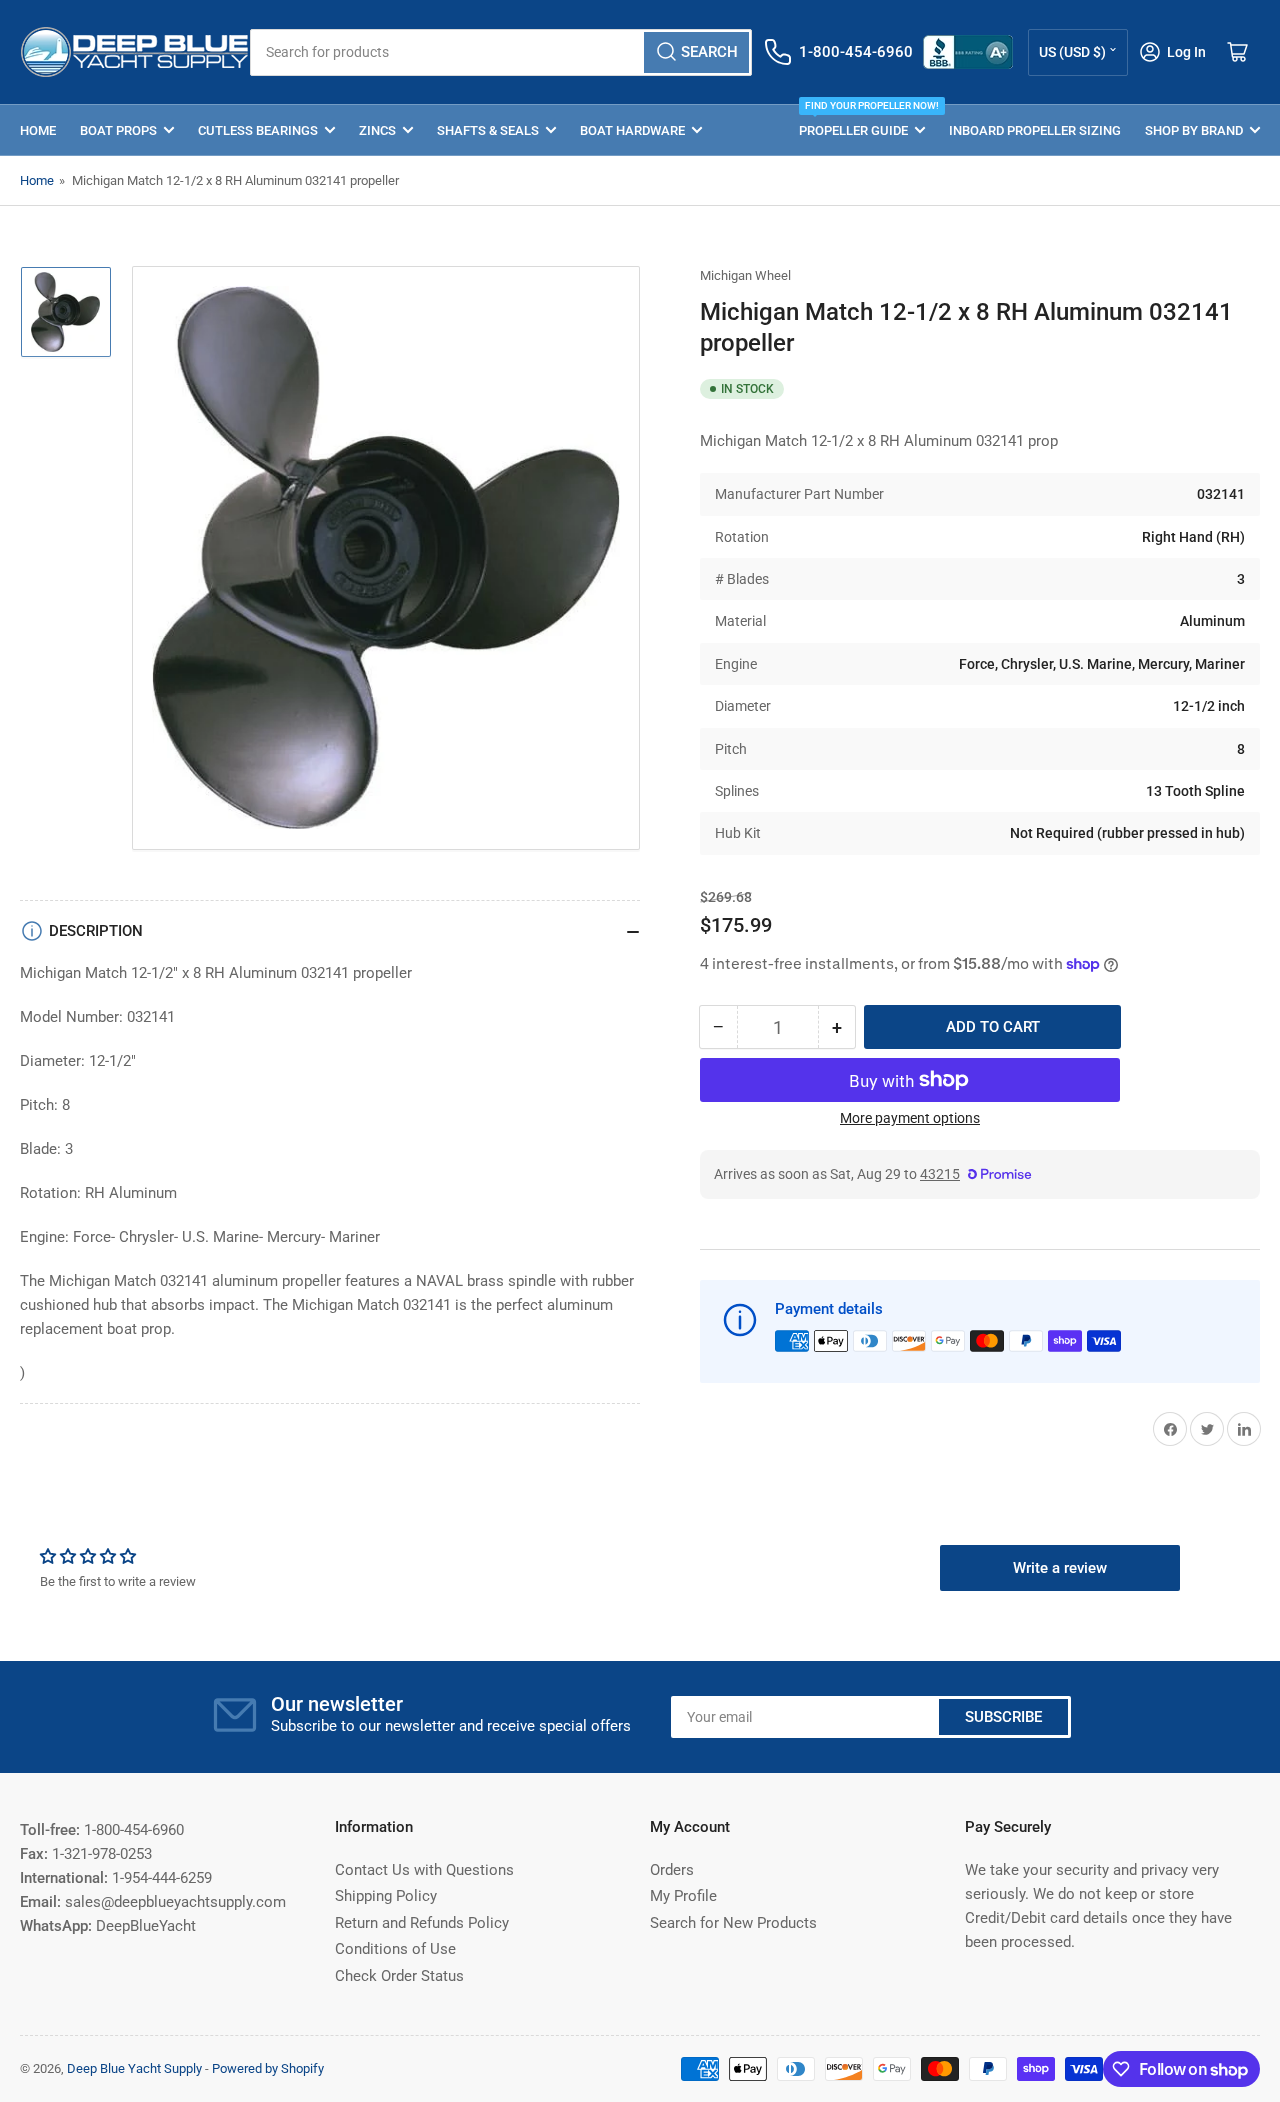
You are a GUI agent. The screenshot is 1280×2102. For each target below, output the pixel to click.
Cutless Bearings (258, 130)
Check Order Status (399, 1976)
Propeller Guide (862, 121)
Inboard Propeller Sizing (1035, 130)
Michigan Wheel (745, 275)
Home (38, 130)
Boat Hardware (632, 130)
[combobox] (500, 52)
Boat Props (118, 130)
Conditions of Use (395, 1949)
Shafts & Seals (488, 130)
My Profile (683, 1896)
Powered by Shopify (268, 2068)
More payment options (910, 1118)
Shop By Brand (1194, 130)
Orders (672, 1870)
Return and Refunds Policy (422, 1923)
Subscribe (1003, 1717)
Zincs (377, 130)
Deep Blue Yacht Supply (134, 2068)
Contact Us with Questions (424, 1870)
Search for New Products (733, 1923)
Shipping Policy (386, 1896)
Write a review (1060, 1568)
